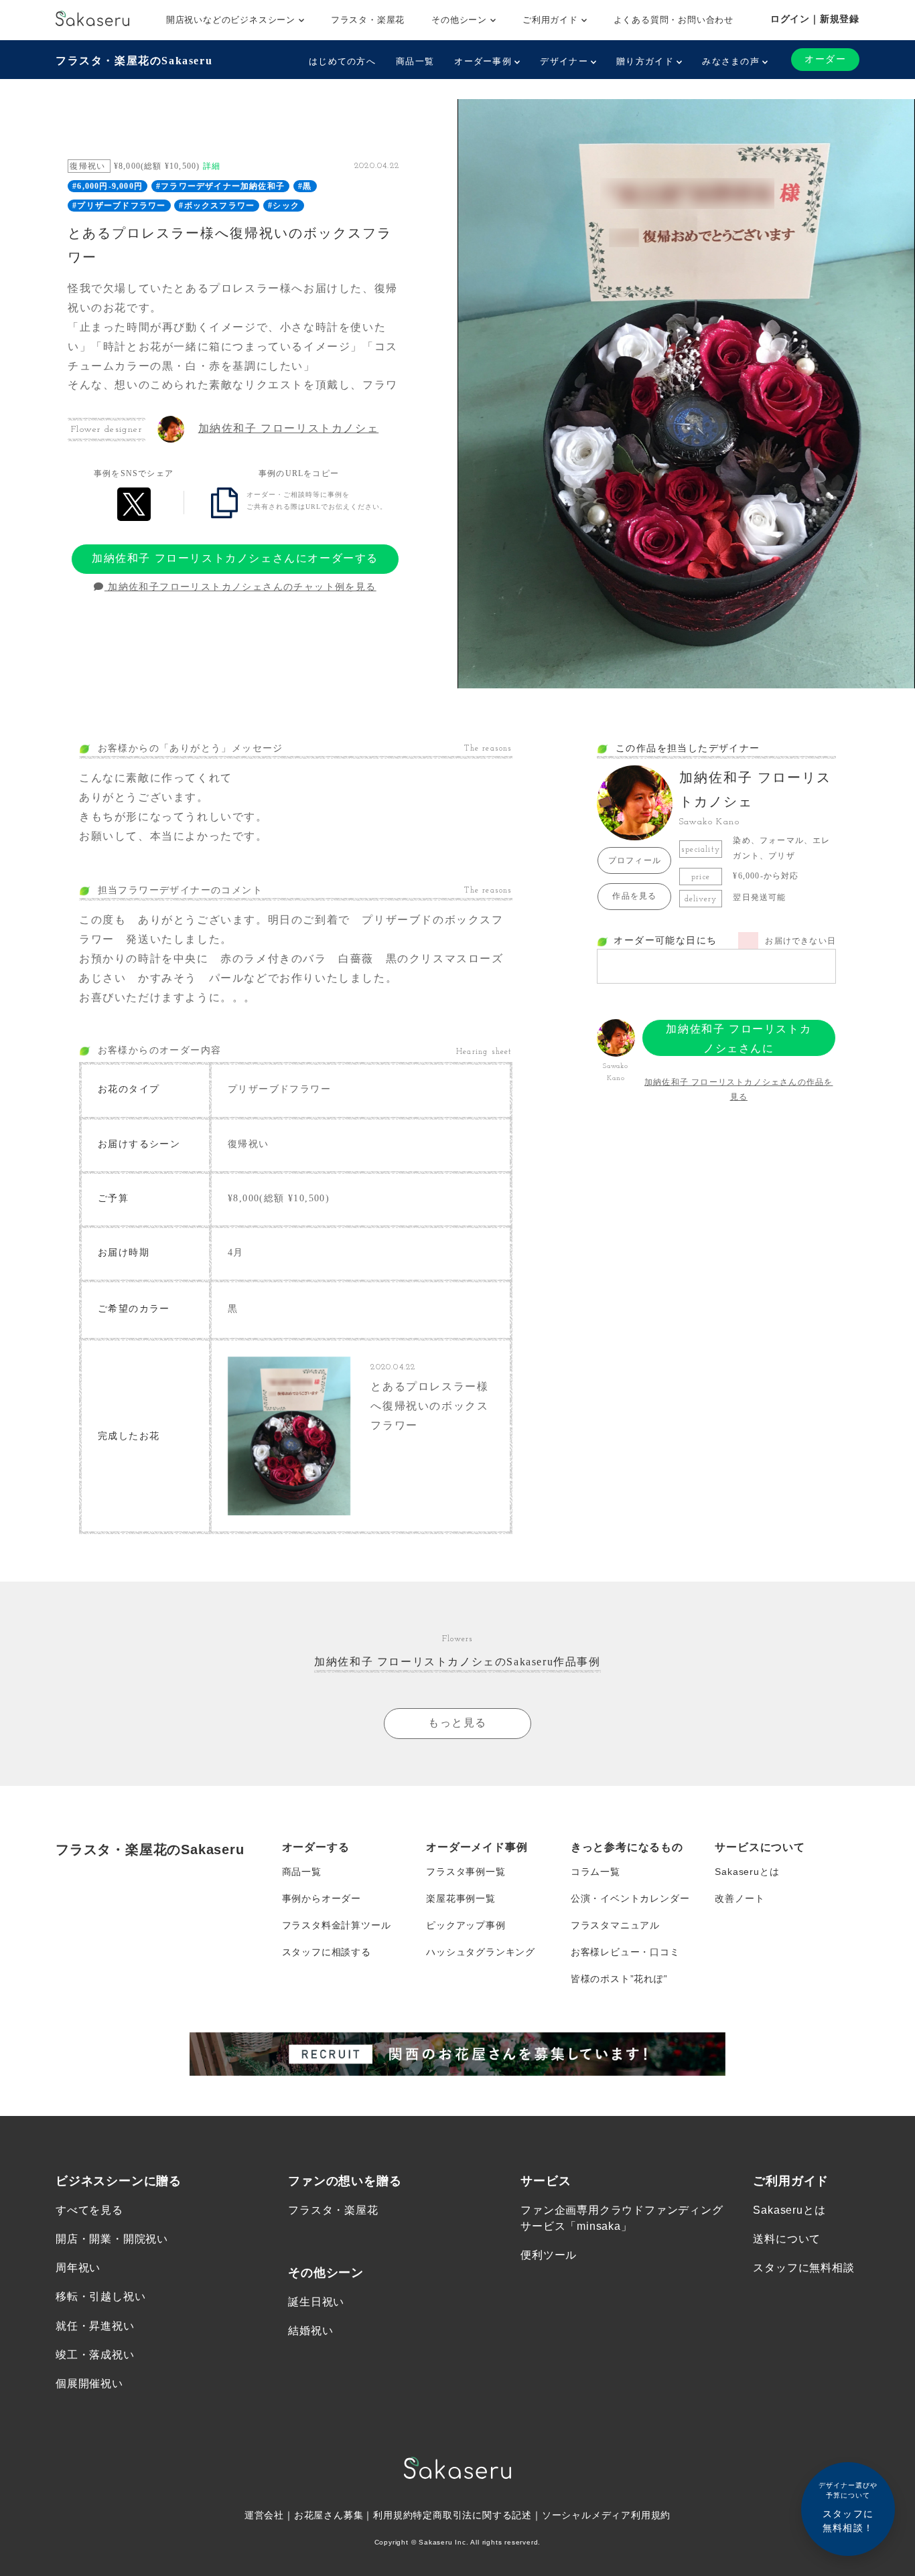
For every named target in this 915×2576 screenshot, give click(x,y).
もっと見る (457, 1723)
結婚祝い (310, 2331)
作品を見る (634, 896)
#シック (284, 206)
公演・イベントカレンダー (630, 1898)
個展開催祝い (89, 2383)
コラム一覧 (595, 1872)
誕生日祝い (316, 2302)
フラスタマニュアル (615, 1925)
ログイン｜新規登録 (815, 19)
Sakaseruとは (747, 1872)
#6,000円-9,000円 (108, 186)
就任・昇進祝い (95, 2326)
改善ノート (740, 1898)
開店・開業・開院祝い (112, 2239)
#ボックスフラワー (217, 206)
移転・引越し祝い (100, 2296)
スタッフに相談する (327, 1952)
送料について (787, 2239)
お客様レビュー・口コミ (625, 1952)
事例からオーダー (322, 1898)
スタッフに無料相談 (803, 2268)
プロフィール (635, 860)
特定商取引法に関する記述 (472, 2515)
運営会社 (264, 2515)
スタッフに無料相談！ (848, 2507)
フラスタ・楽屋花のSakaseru (134, 61)
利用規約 (393, 2515)
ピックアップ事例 (466, 1925)
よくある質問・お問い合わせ (674, 20)
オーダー (825, 59)
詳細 (212, 166)
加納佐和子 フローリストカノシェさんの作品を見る (738, 1089)
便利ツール (549, 2255)
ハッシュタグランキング (481, 1952)
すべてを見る (89, 2210)
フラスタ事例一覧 (466, 1872)
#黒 (305, 186)
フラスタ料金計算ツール (337, 1925)
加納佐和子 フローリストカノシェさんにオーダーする (235, 558)
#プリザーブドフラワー (119, 206)
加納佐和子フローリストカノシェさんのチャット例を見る (240, 587)
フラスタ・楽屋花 (368, 20)
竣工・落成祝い (95, 2355)
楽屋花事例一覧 (461, 1898)
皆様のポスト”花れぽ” (619, 1979)
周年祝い (78, 2268)
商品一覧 (415, 61)
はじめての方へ (342, 61)
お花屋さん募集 (329, 2515)
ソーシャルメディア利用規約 (606, 2515)
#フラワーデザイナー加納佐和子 (220, 186)
